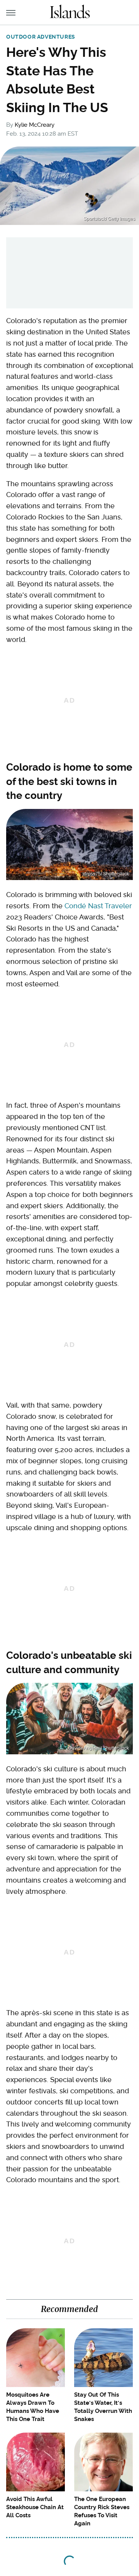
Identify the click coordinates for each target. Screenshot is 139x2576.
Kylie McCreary (35, 125)
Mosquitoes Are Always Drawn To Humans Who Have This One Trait (33, 2407)
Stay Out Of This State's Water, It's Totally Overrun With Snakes (103, 2407)
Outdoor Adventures (41, 37)
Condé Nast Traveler (98, 906)
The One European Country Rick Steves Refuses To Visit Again (102, 2511)
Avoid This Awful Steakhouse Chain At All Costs (35, 2507)
